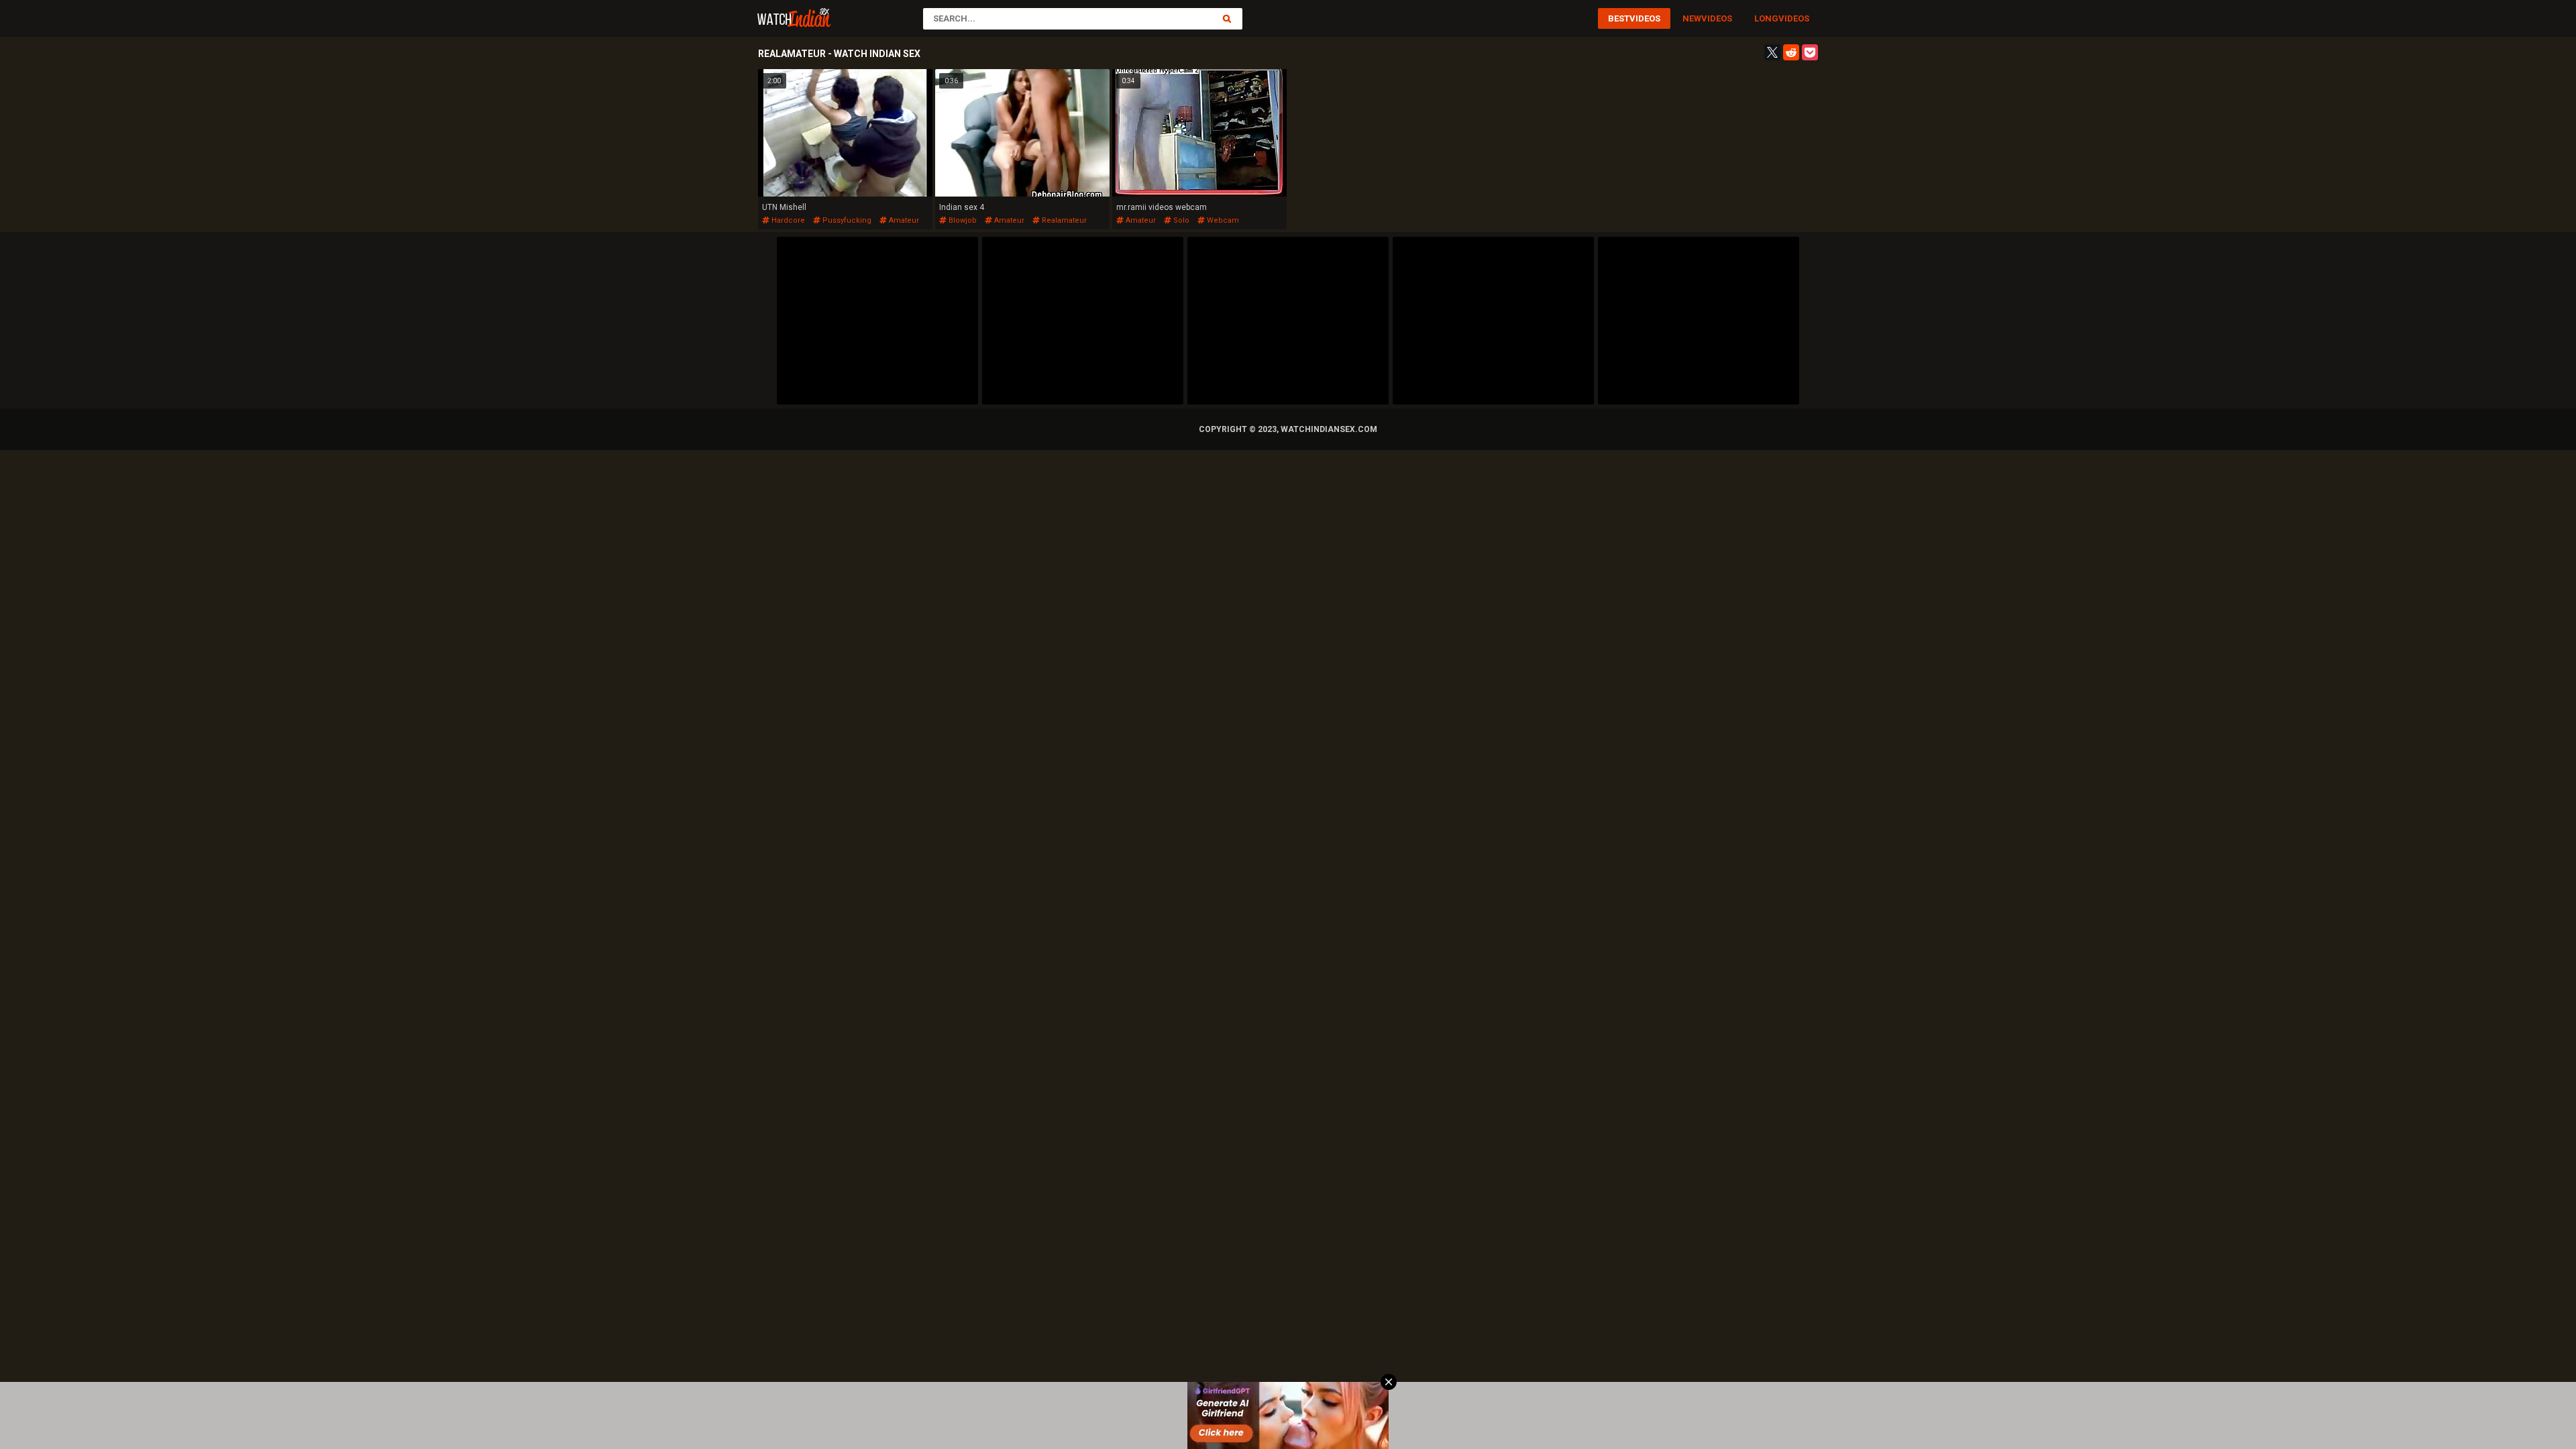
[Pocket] (1810, 52)
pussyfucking (846, 220)
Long (1766, 18)
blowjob (962, 220)
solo (1180, 220)
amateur (903, 220)
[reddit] (1791, 52)
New (1692, 18)
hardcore (787, 220)
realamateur (1063, 220)
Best (1619, 18)
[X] (1772, 52)
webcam (1222, 220)
